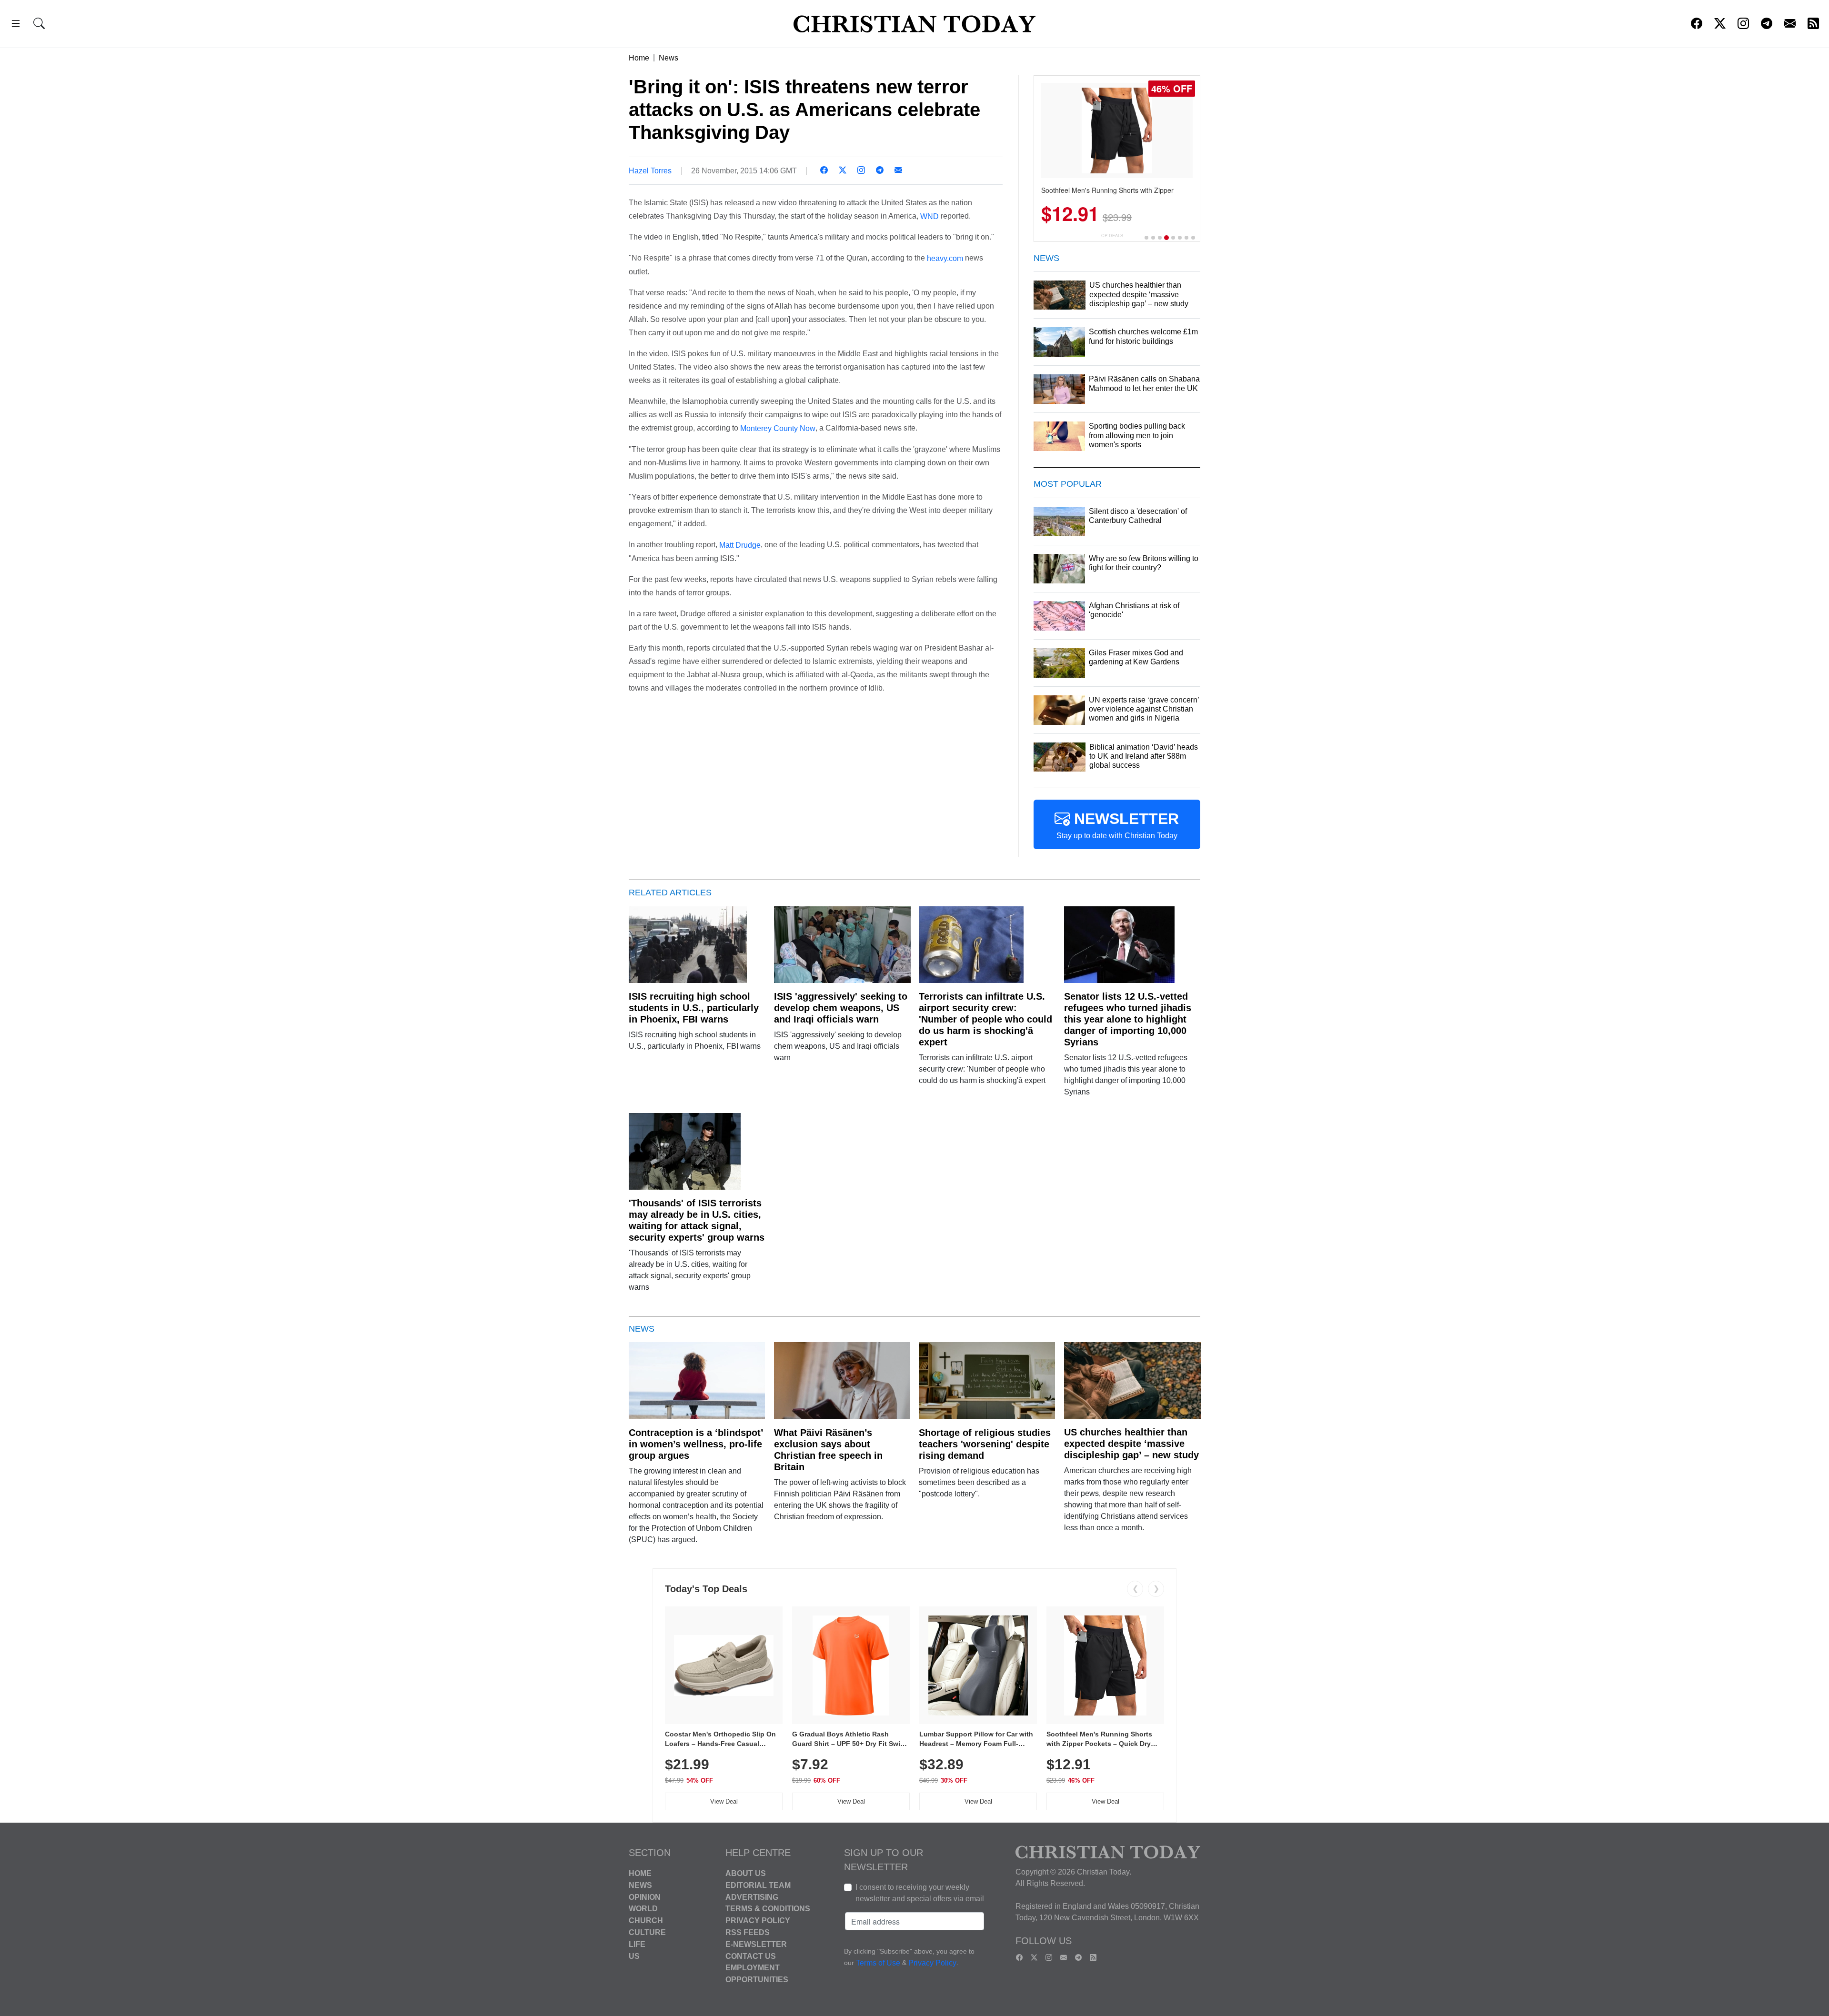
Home (639, 58)
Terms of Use (878, 1963)
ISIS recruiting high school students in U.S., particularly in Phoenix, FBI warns (694, 1008)
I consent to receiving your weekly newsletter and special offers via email (920, 1893)
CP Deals (1112, 236)
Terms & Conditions (768, 1909)
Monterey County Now (778, 428)
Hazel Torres (650, 171)
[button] (16, 25)
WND (930, 216)
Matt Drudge (740, 545)
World (643, 1909)
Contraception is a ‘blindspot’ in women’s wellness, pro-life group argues (696, 1444)
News (668, 58)
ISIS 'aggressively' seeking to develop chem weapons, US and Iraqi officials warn (841, 1008)
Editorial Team (758, 1885)
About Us (746, 1873)
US (634, 1956)
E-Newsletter (756, 1944)
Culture (647, 1932)
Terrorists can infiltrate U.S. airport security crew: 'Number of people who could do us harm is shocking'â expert (985, 1019)
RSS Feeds (748, 1932)
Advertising (752, 1897)
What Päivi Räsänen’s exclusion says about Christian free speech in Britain (828, 1450)
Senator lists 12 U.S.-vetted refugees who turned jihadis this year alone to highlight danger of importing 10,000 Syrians (1128, 1019)
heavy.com (945, 258)
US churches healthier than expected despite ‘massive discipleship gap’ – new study (1131, 1444)
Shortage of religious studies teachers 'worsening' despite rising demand (985, 1444)
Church (646, 1921)
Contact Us (751, 1956)
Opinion (645, 1897)
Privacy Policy (758, 1921)
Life (637, 1944)
